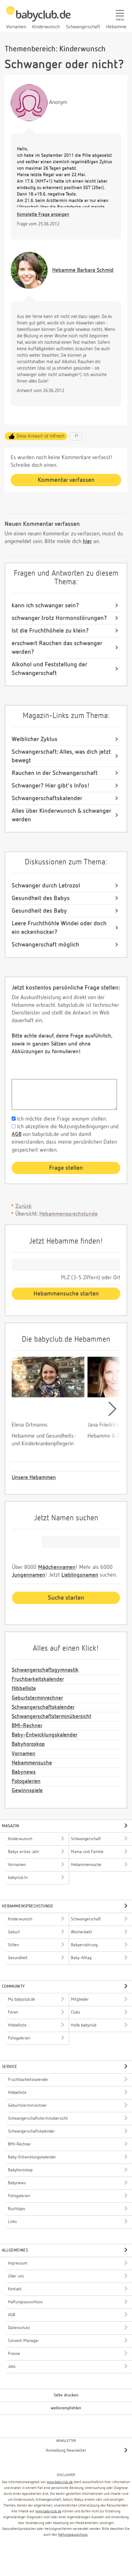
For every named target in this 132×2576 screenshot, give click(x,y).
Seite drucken (66, 2395)
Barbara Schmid (83, 270)
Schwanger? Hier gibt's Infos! (51, 786)
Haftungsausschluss (73, 2535)
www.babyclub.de (60, 2482)
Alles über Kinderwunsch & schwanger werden (61, 815)
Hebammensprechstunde (68, 1214)
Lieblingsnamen (80, 1575)
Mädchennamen (57, 1567)
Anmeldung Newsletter (66, 2451)
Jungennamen (29, 1575)
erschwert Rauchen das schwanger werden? (57, 648)
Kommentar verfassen (66, 480)
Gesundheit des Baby (39, 911)
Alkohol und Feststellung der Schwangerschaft (49, 669)
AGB (17, 1134)
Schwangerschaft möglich (45, 945)
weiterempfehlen (66, 2408)
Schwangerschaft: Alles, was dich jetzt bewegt (61, 756)
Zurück (23, 1206)
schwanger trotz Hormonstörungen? (59, 618)
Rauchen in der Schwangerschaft (55, 773)
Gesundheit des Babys (41, 898)
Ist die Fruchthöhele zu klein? (50, 631)
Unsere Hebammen (34, 1478)
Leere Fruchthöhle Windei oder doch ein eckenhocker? (59, 928)
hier (87, 542)
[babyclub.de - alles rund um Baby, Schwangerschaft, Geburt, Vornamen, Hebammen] (38, 17)
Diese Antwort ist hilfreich (41, 436)
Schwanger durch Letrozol (46, 886)
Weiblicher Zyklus (35, 739)
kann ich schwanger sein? (45, 605)
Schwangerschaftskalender (47, 798)
